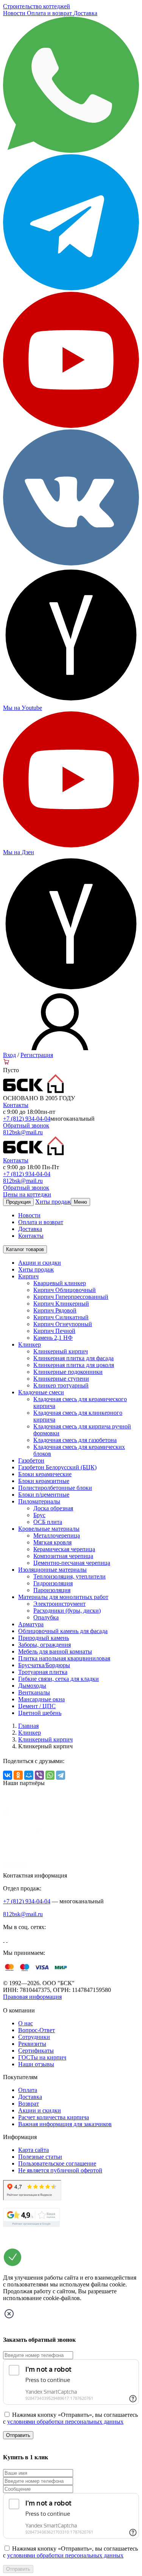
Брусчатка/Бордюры (44, 1665)
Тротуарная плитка (43, 1672)
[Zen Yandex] (71, 701)
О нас (26, 2023)
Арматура (31, 1624)
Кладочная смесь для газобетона (75, 1440)
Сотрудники (34, 2037)
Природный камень (44, 1638)
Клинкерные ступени (61, 1379)
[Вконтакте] (4, 1940)
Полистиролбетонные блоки (55, 1488)
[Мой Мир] (29, 1775)
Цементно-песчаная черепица (72, 1563)
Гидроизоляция (53, 1583)
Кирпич (28, 1276)
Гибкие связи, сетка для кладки (59, 1679)
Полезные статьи (40, 2157)
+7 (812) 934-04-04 (27, 1119)
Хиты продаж (53, 1202)
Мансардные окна (41, 1699)
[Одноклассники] (18, 1775)
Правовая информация (32, 1997)
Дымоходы (32, 1686)
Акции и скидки (40, 1263)
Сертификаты (36, 2051)
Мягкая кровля (52, 1542)
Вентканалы (34, 1692)
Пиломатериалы (39, 1501)
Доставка (85, 13)
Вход (9, 1055)
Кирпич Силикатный (61, 1317)
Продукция (18, 1202)
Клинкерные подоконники (68, 1372)
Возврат (29, 2104)
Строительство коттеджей (37, 6)
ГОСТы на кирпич (42, 2057)
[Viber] (39, 1775)
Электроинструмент (59, 1604)
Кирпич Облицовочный (65, 1290)
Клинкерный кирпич (61, 1351)
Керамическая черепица (64, 1549)
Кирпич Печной (54, 1331)
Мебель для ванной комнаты (55, 1651)
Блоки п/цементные (44, 1495)
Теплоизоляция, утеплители (69, 1576)
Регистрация (37, 1055)
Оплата (28, 2090)
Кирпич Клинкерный (61, 1304)
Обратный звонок (26, 1125)
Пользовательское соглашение (57, 2163)
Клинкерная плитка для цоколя (74, 1365)
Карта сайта (34, 2150)
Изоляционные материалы (52, 1570)
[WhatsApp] (50, 1775)
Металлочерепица (57, 1535)
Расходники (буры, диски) (67, 1611)
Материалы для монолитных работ (63, 1597)
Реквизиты (32, 2044)
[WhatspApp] (71, 151)
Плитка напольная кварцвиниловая (64, 1658)
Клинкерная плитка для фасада (73, 1358)
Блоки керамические (45, 1474)
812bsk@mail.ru (23, 1132)
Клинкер (30, 1344)
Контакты (16, 1105)
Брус (39, 1515)
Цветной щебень (40, 1713)
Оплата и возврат (50, 13)
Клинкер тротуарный (61, 1385)
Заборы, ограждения (44, 1645)
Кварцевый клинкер (60, 1283)
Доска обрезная (53, 1508)
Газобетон (31, 1460)
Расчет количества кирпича (54, 2117)
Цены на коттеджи (27, 1194)
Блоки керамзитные (44, 1481)
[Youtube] (71, 426)
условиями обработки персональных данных (65, 2422)
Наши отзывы (36, 2064)
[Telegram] (71, 288)
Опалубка (46, 1617)
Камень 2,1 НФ (53, 1338)
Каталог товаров (25, 1249)
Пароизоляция (52, 1590)
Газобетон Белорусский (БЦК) (57, 1467)
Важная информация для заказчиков (65, 2124)
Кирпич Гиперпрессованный (71, 1297)
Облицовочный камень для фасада (63, 1631)
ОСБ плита (48, 1522)
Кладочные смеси (41, 1392)
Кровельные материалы (49, 1529)
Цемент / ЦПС (37, 1706)
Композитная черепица (63, 1556)
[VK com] (71, 563)
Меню (80, 1202)
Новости (15, 13)
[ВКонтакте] (8, 1775)
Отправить (18, 2435)
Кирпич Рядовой (55, 1310)
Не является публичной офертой (60, 2170)
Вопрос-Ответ (37, 2030)
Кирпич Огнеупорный (63, 1324)
